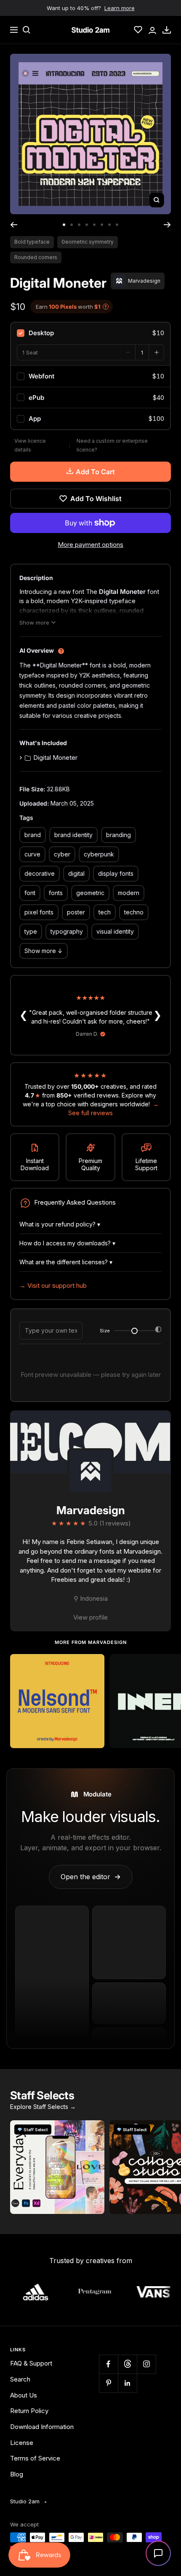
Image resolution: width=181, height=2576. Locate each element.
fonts (56, 893)
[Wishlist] (138, 30)
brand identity (73, 835)
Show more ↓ (44, 951)
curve (32, 854)
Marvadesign (91, 1510)
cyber (62, 854)
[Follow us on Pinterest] (108, 2383)
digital (76, 873)
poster (76, 912)
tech (105, 912)
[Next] (167, 225)
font (30, 893)
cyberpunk (99, 854)
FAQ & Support (31, 2363)
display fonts (116, 873)
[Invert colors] (158, 1331)
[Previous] (14, 225)
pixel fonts (39, 912)
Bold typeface (32, 242)
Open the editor (91, 1877)
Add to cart (95, 472)
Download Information (42, 2427)
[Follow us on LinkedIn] (127, 2383)
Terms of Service (35, 2458)
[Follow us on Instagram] (146, 2364)
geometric (90, 893)
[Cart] (167, 30)
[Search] (27, 30)
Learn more (120, 8)
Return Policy (29, 2411)
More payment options (90, 545)
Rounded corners (36, 257)
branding (118, 835)
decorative (40, 873)
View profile (90, 1617)
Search (20, 2379)
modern (129, 893)
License (22, 2443)
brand (33, 835)
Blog (17, 2474)
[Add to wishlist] (93, 1665)
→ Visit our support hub (53, 1285)
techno (134, 912)
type (31, 931)
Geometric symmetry (88, 242)
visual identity (115, 931)
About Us (24, 2395)
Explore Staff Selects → (43, 2107)
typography (67, 931)
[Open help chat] (158, 2553)
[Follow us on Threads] (127, 2364)
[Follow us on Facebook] (108, 2364)
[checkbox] (90, 333)
